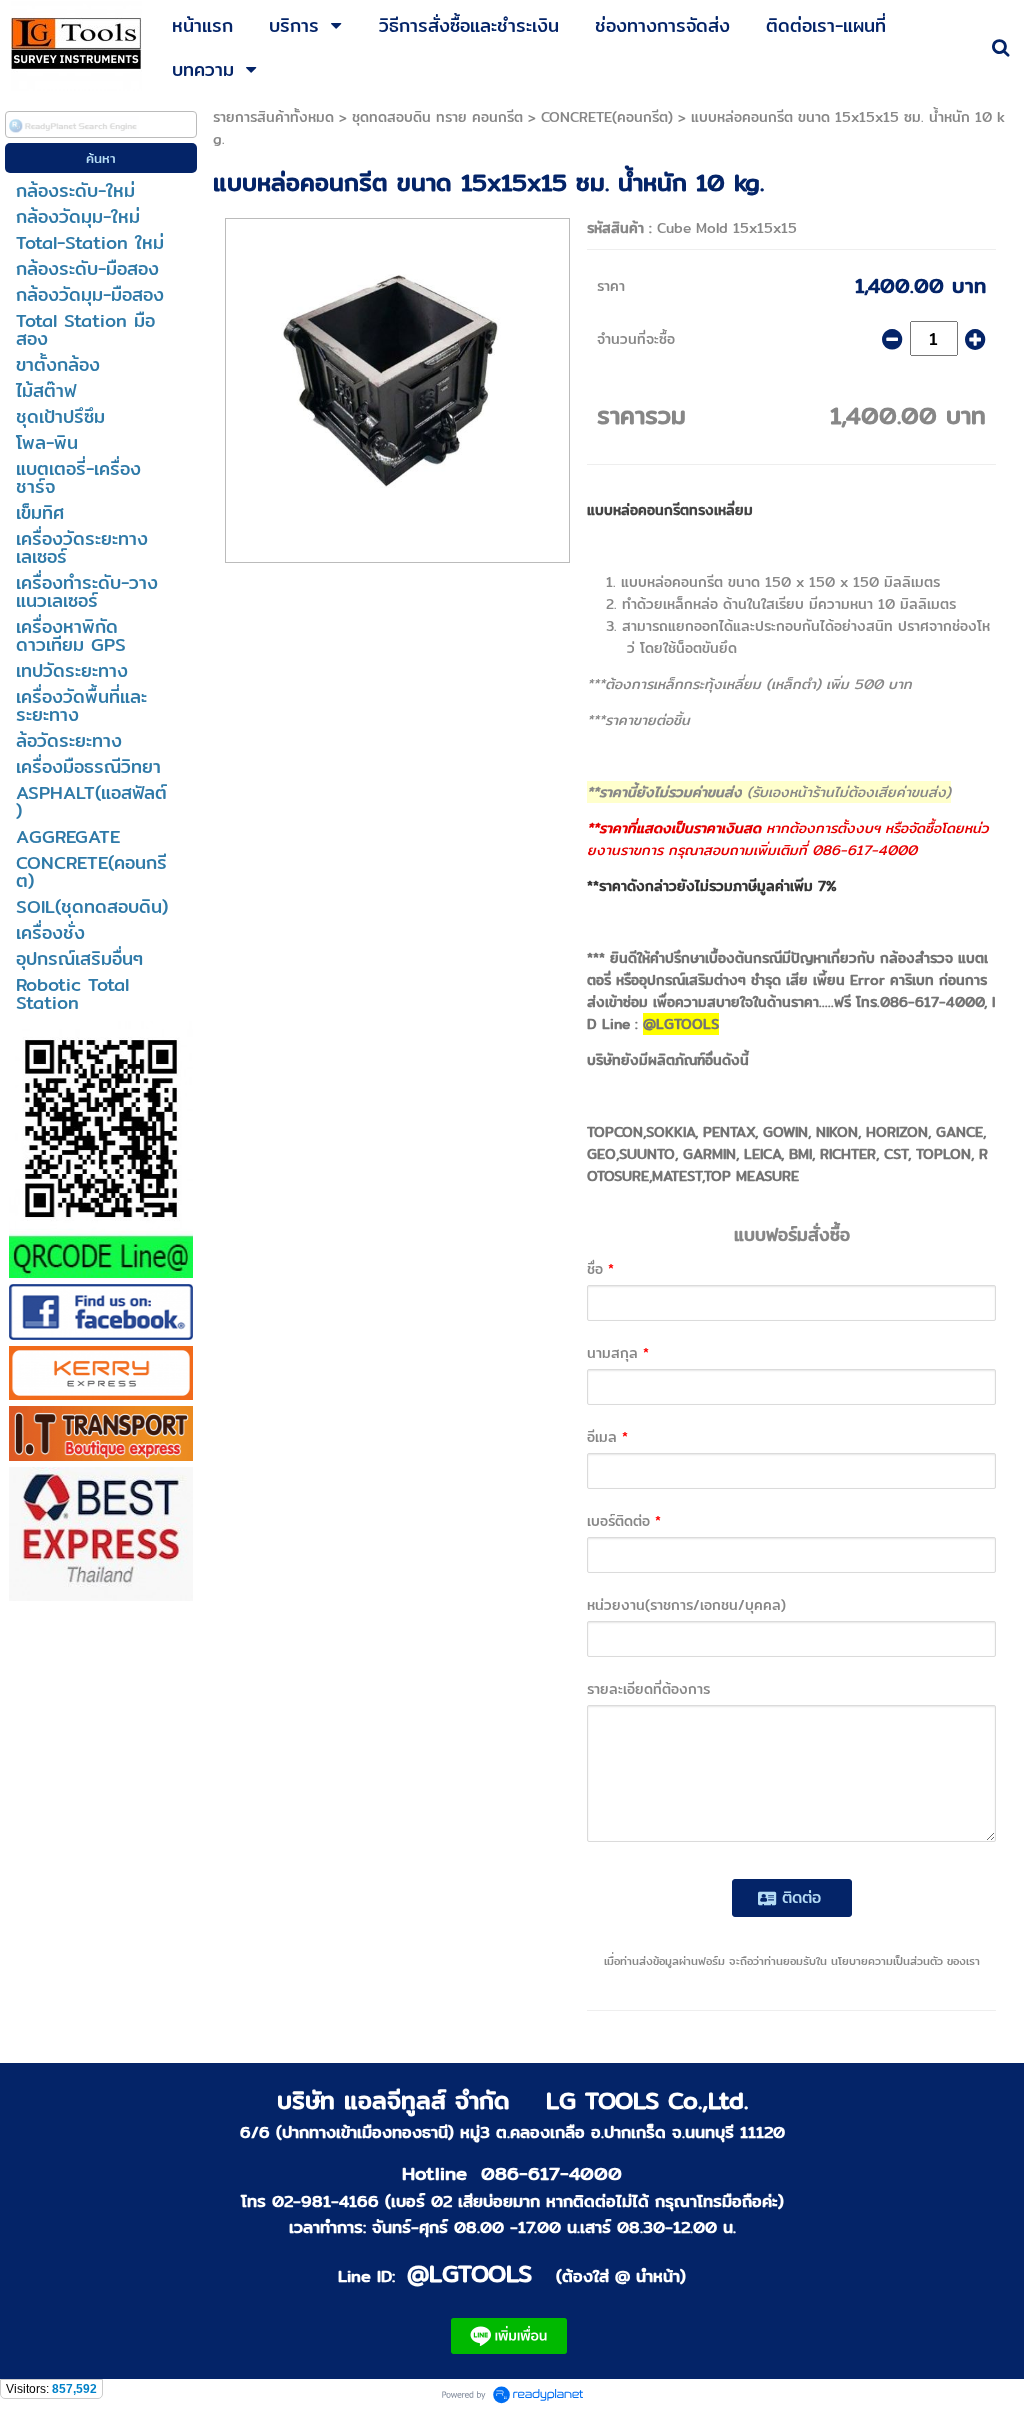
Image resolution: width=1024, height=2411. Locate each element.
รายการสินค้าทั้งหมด (273, 117)
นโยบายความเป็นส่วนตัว (887, 1961)
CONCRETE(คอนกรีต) (607, 117)
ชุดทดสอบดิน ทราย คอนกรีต (437, 117)
